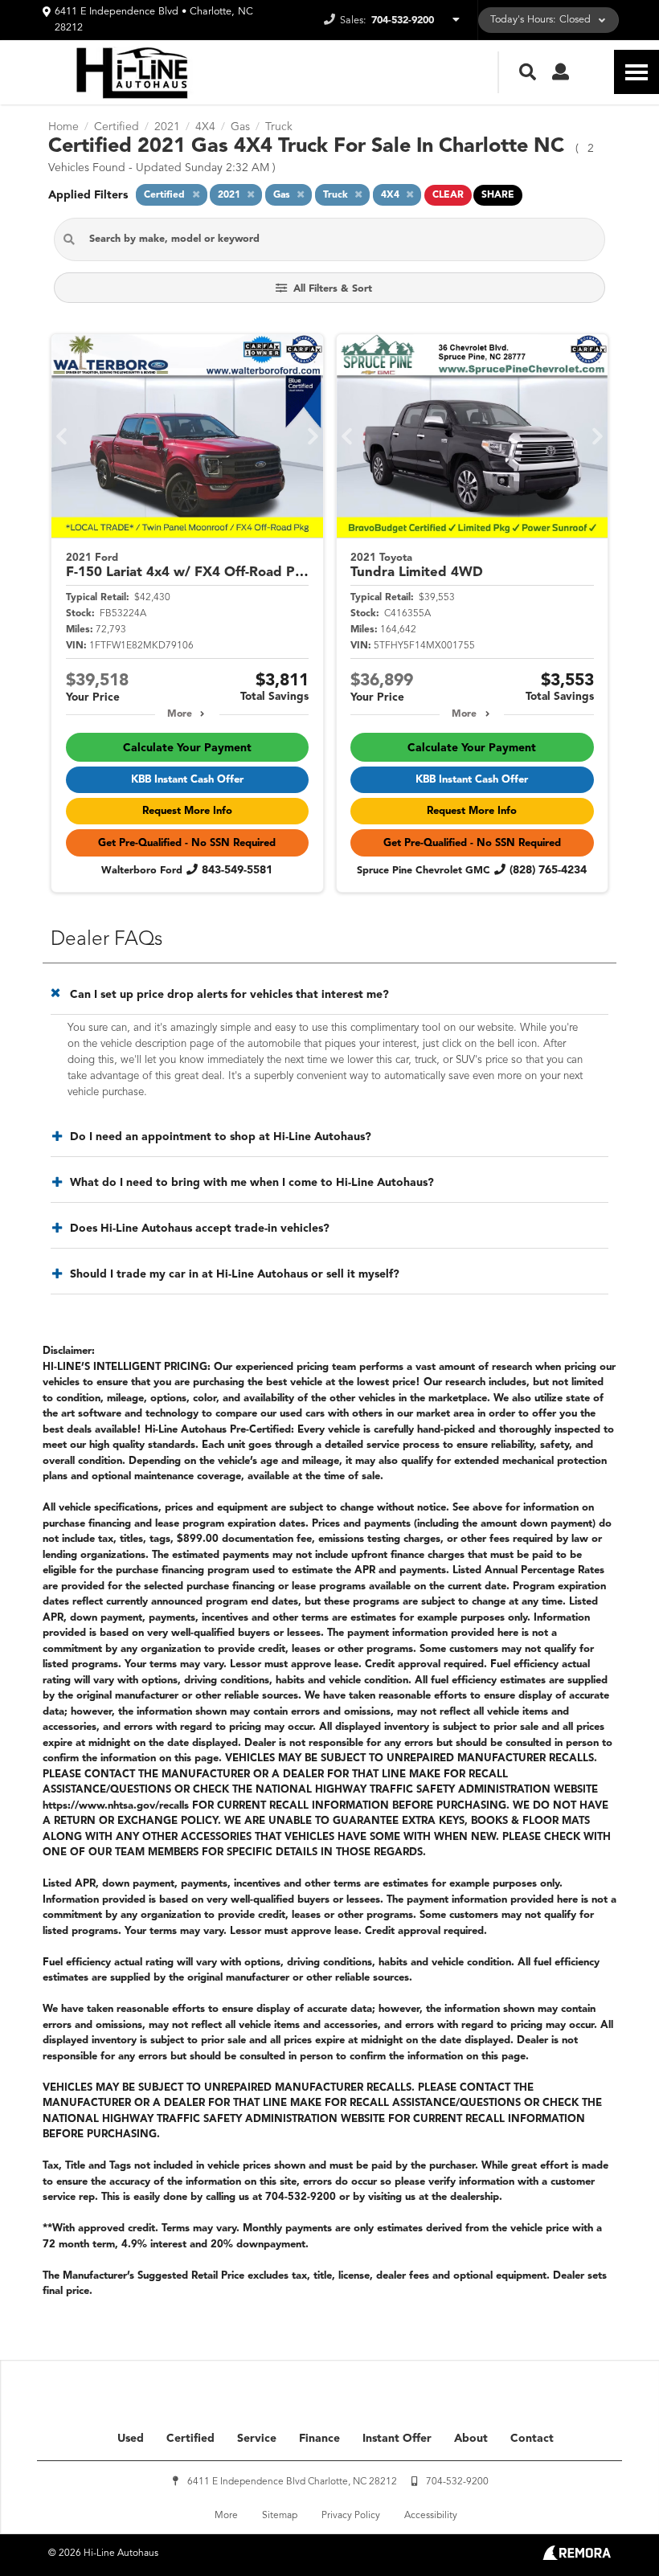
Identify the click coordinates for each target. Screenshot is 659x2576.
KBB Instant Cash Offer (187, 780)
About (471, 2439)
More (180, 714)
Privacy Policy (351, 2516)
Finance (319, 2439)
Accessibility (431, 2516)
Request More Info (187, 811)
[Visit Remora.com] (577, 2557)
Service (257, 2439)
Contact (532, 2439)
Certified (190, 2439)
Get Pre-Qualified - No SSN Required (187, 843)
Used (131, 2439)
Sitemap (280, 2516)
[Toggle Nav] (636, 72)
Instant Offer (397, 2439)
